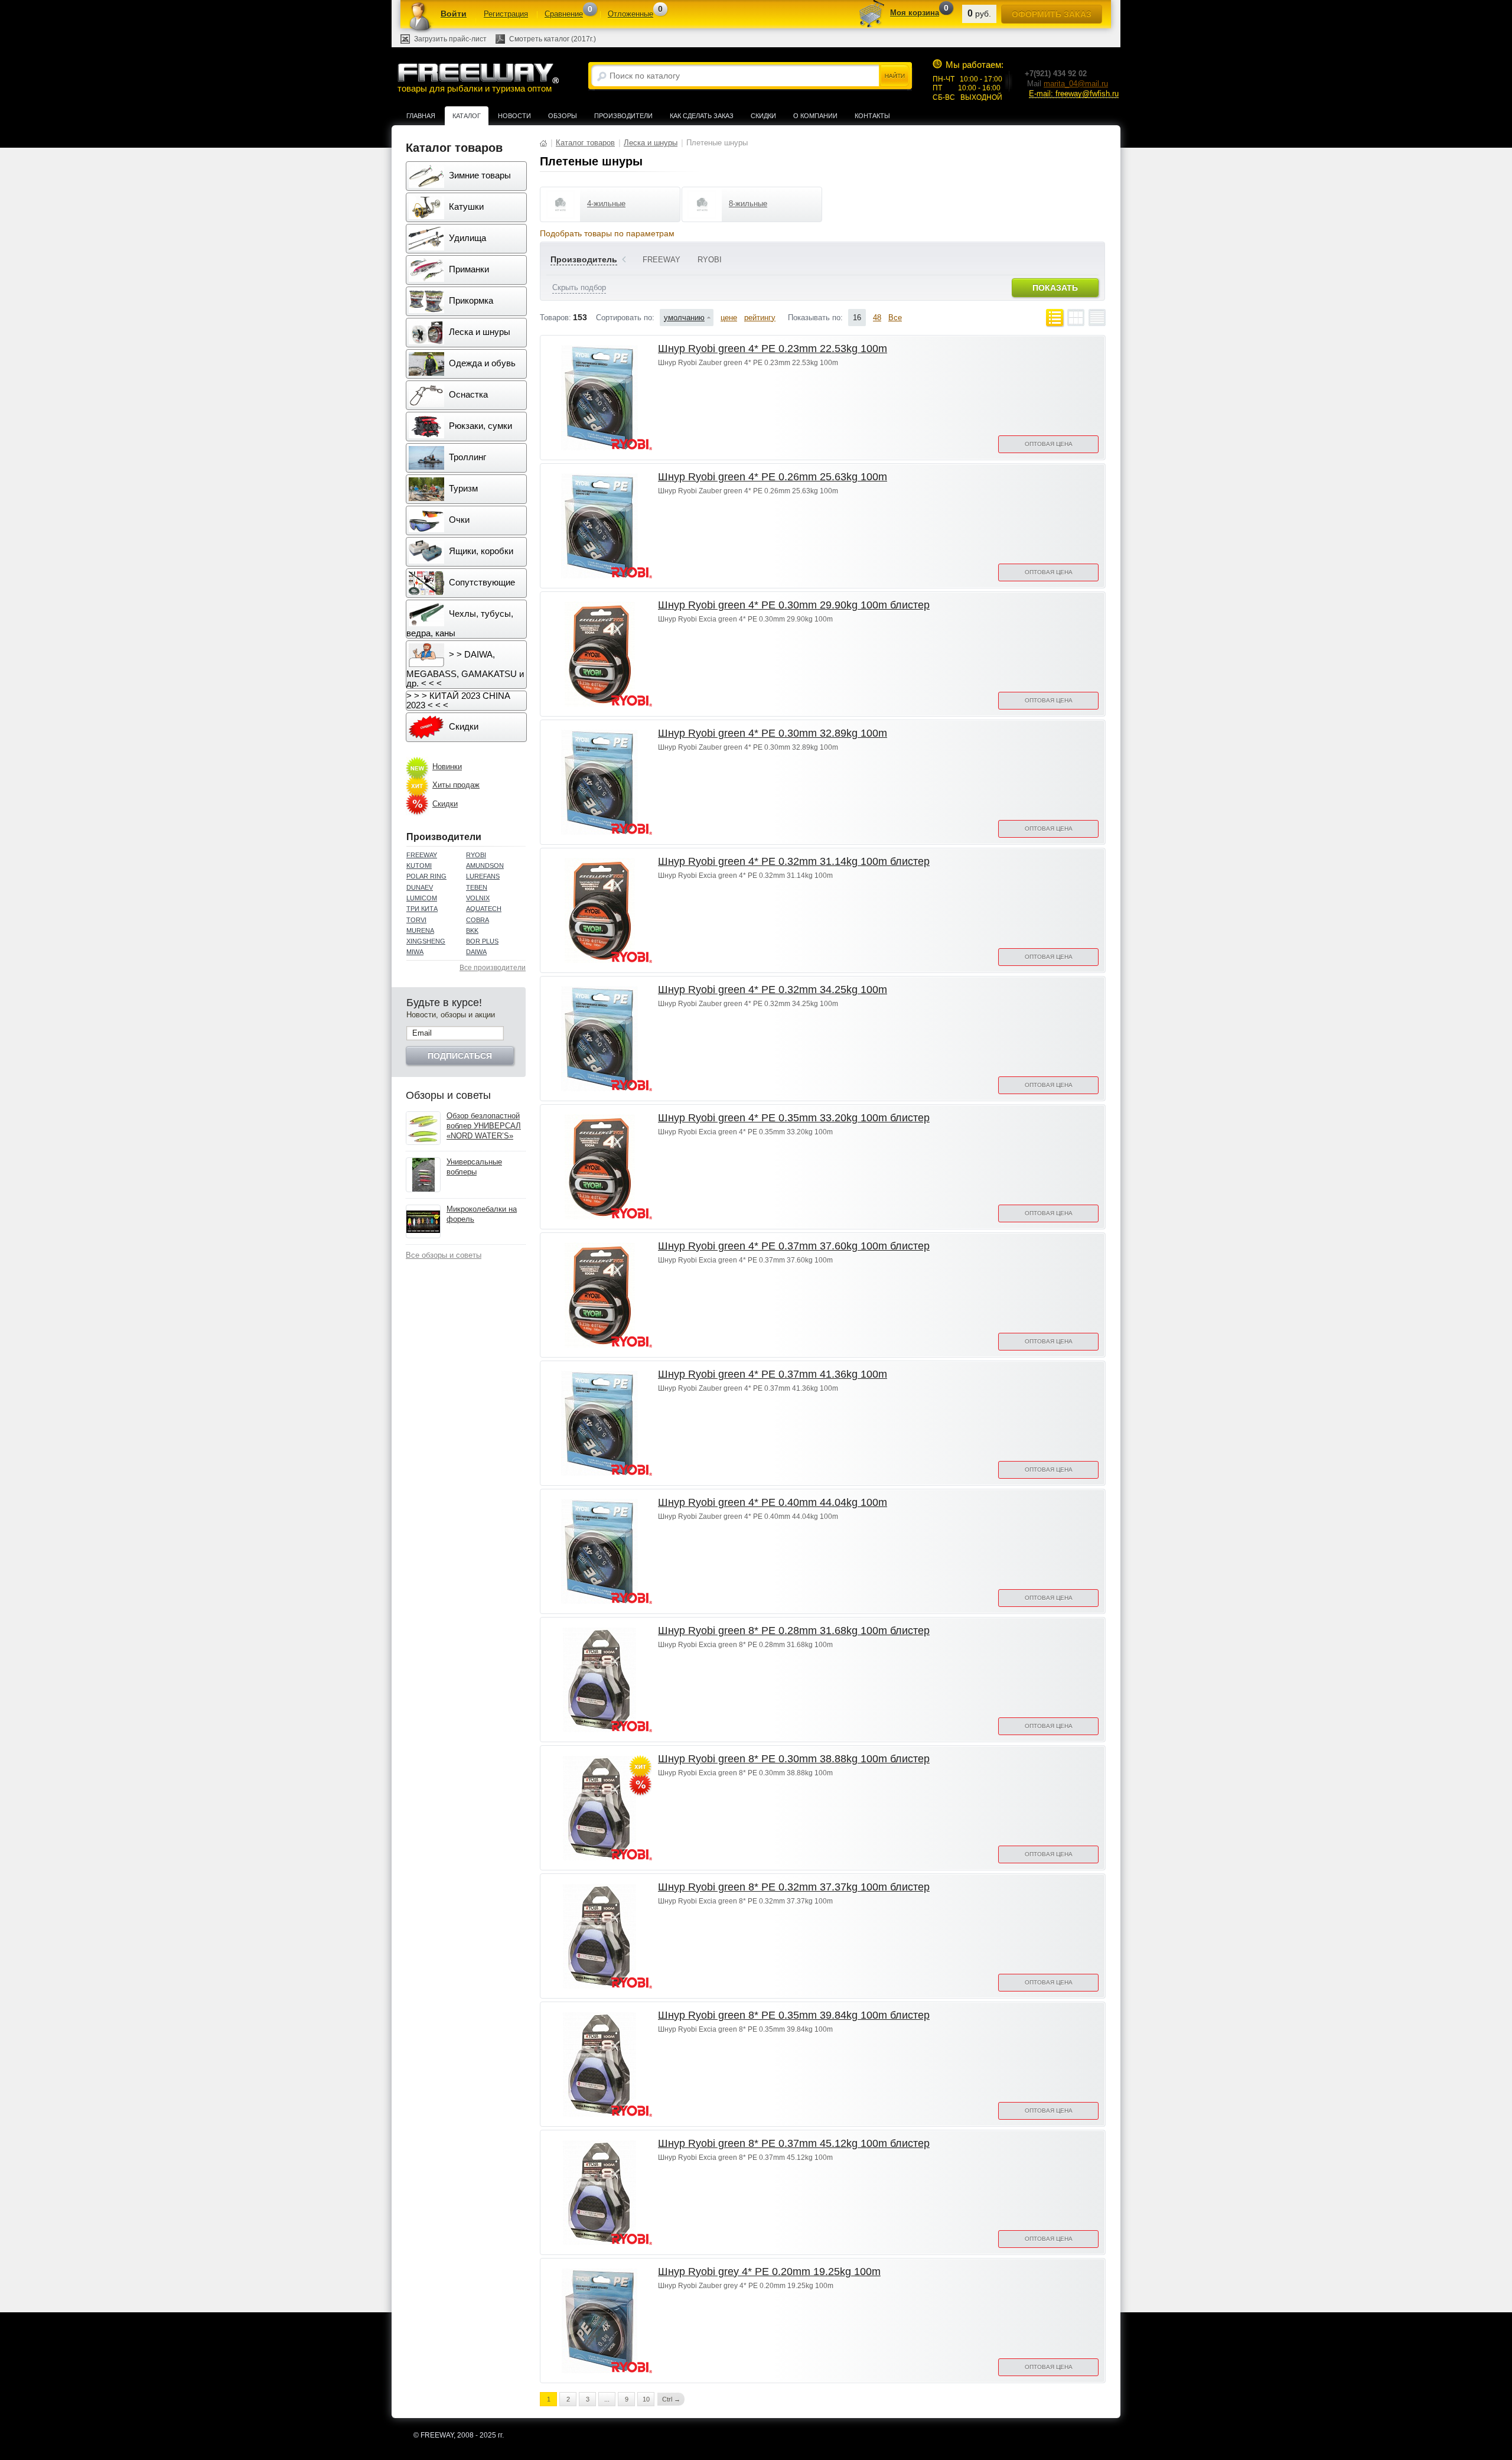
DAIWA (476, 952)
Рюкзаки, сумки (479, 426)
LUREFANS (483, 876)
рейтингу (760, 318)
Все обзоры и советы (444, 1255)
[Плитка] (1076, 318)
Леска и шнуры (478, 332)
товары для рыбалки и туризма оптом (475, 89)
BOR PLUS (482, 941)
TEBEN (477, 887)
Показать (1055, 288)
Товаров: (555, 318)
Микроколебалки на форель (482, 1214)
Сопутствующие (481, 582)
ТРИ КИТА (422, 909)
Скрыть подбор (579, 287)
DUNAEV (420, 887)
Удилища (466, 238)
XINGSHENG (426, 941)
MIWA (415, 952)
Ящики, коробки (480, 551)
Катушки (465, 206)
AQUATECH (484, 909)
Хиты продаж (456, 785)
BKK (472, 930)
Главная (421, 116)
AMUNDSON (485, 865)
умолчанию (684, 318)
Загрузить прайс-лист (450, 39)
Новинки (447, 767)
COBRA (478, 920)
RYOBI (476, 855)
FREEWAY (422, 855)
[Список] (1055, 318)
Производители (623, 116)
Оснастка (467, 394)
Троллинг (466, 457)
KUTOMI (419, 865)
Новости (514, 116)
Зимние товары (479, 175)
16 (857, 318)
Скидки (763, 116)
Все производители (493, 968)
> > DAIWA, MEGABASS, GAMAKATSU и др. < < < (465, 669)
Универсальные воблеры (474, 1167)
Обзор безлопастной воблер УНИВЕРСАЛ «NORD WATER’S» (484, 1126)
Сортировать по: (625, 318)
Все (895, 318)
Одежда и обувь (481, 363)
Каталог (467, 116)
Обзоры (563, 116)
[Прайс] (1097, 318)
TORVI (416, 920)
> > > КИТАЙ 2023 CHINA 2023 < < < (458, 700)
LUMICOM (422, 898)
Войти (454, 14)
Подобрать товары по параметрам (607, 233)
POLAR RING (426, 876)
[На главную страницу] (543, 143)
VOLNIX (478, 898)
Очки (458, 520)
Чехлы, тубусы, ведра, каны (460, 623)
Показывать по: (815, 318)
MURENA (420, 930)
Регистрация (506, 14)
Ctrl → (671, 2399)
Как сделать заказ (702, 116)
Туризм (462, 488)
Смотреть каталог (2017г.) (553, 39)
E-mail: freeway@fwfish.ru (1074, 94)
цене (729, 318)
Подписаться (460, 1056)
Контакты (872, 116)
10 (646, 2399)
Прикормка (470, 300)
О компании (815, 116)
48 (877, 318)
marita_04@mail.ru (1076, 84)
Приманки (468, 269)
